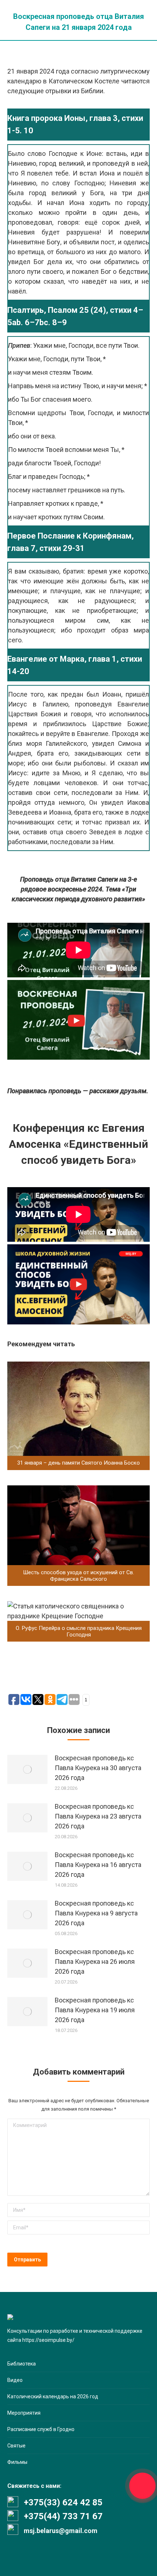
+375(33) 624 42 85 (63, 2502)
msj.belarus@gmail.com (61, 2531)
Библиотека (22, 2364)
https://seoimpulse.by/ (48, 2340)
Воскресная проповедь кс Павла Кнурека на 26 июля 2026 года (95, 1961)
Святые (16, 2446)
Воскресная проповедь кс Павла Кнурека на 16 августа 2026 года (98, 1865)
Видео (15, 2380)
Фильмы (17, 2462)
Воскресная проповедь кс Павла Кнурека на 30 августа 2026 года (98, 1768)
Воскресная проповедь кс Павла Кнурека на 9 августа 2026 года (96, 1913)
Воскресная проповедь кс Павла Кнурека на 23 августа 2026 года (98, 1816)
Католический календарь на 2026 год (53, 2396)
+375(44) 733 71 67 (63, 2516)
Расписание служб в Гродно (41, 2429)
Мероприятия (24, 2413)
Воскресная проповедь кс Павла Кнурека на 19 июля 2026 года (95, 2010)
